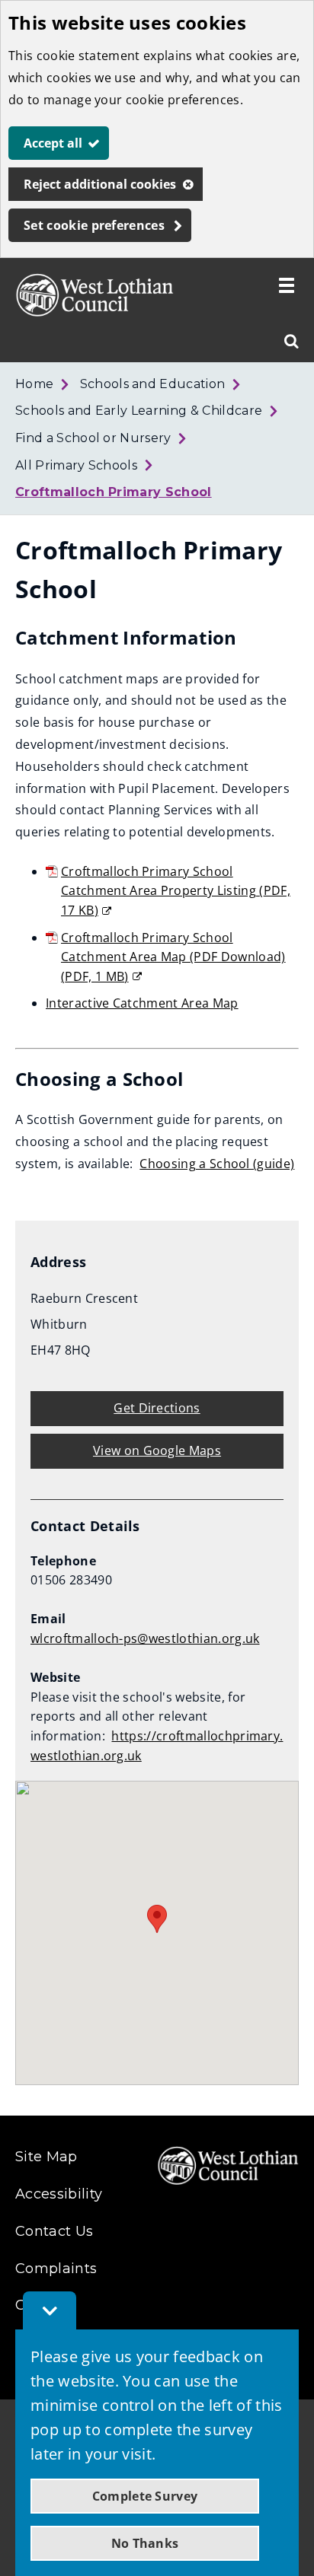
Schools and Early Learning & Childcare (139, 411)
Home (34, 384)
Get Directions (157, 1408)
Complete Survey (145, 2496)
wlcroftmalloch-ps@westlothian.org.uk (145, 1638)
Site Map (46, 2157)
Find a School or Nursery (93, 438)
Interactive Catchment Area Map (142, 1003)
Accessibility (59, 2194)
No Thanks (145, 2543)
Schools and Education (153, 384)
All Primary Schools (76, 465)
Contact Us (54, 2231)
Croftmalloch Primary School (114, 492)
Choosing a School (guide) (217, 1164)
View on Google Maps (157, 1450)
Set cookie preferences (94, 225)
